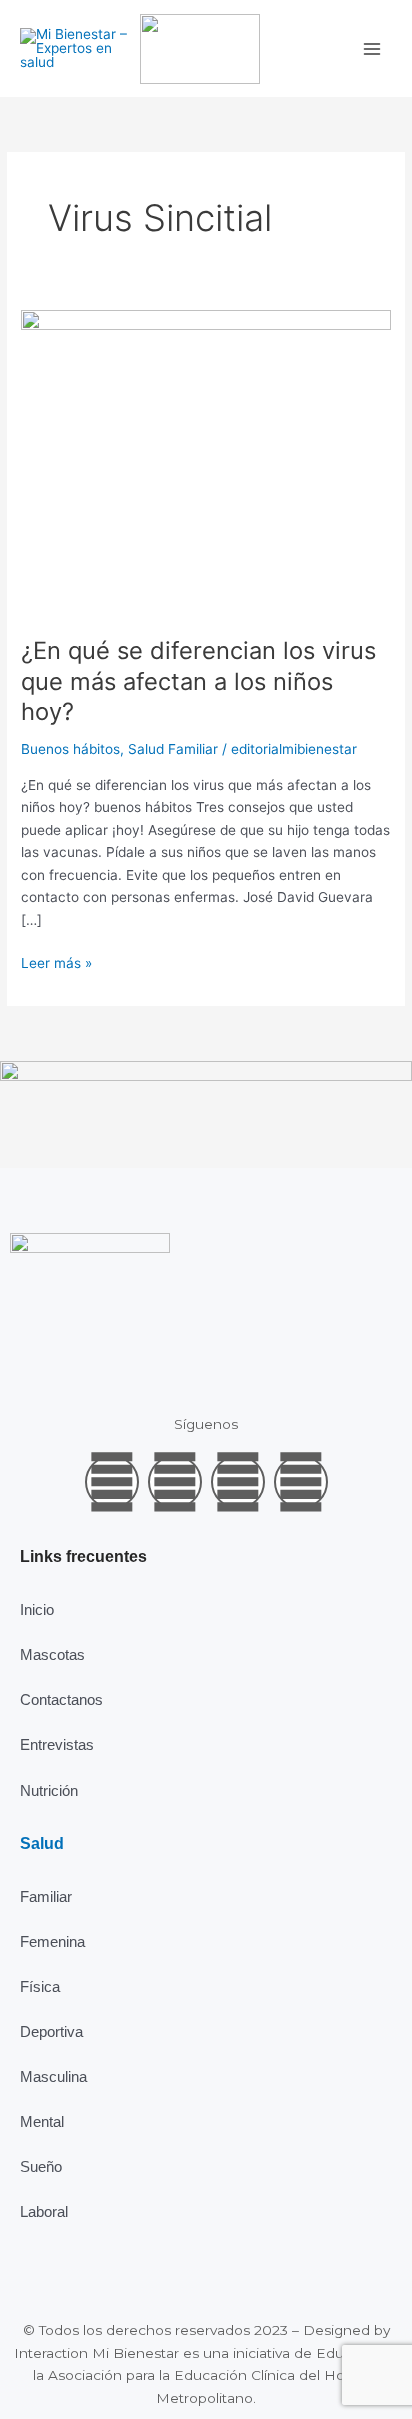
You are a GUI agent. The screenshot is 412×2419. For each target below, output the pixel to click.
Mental (42, 2121)
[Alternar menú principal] (372, 48)
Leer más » (56, 961)
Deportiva (51, 2031)
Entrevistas (57, 1744)
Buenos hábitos (70, 749)
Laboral (44, 2211)
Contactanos (61, 1699)
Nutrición (49, 1790)
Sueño (41, 2166)
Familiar (46, 1896)
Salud (42, 1843)
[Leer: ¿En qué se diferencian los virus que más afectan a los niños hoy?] (206, 461)
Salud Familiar (173, 749)
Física (40, 1986)
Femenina (52, 1941)
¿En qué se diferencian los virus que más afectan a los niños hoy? (198, 681)
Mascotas (52, 1654)
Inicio (37, 1609)
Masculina (53, 2076)
